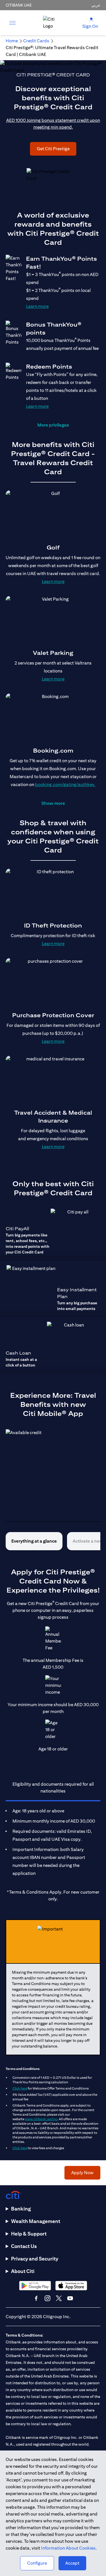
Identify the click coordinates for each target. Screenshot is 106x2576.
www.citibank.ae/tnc (41, 2119)
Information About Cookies (68, 2548)
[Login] (91, 19)
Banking (21, 2209)
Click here (20, 2088)
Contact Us (24, 2246)
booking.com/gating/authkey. (65, 785)
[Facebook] (36, 2298)
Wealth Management (36, 2221)
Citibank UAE (19, 5)
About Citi (23, 2271)
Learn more (37, 306)
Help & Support (29, 2234)
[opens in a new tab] (35, 2286)
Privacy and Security (35, 2259)
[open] (12, 23)
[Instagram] (47, 2298)
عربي (96, 5)
